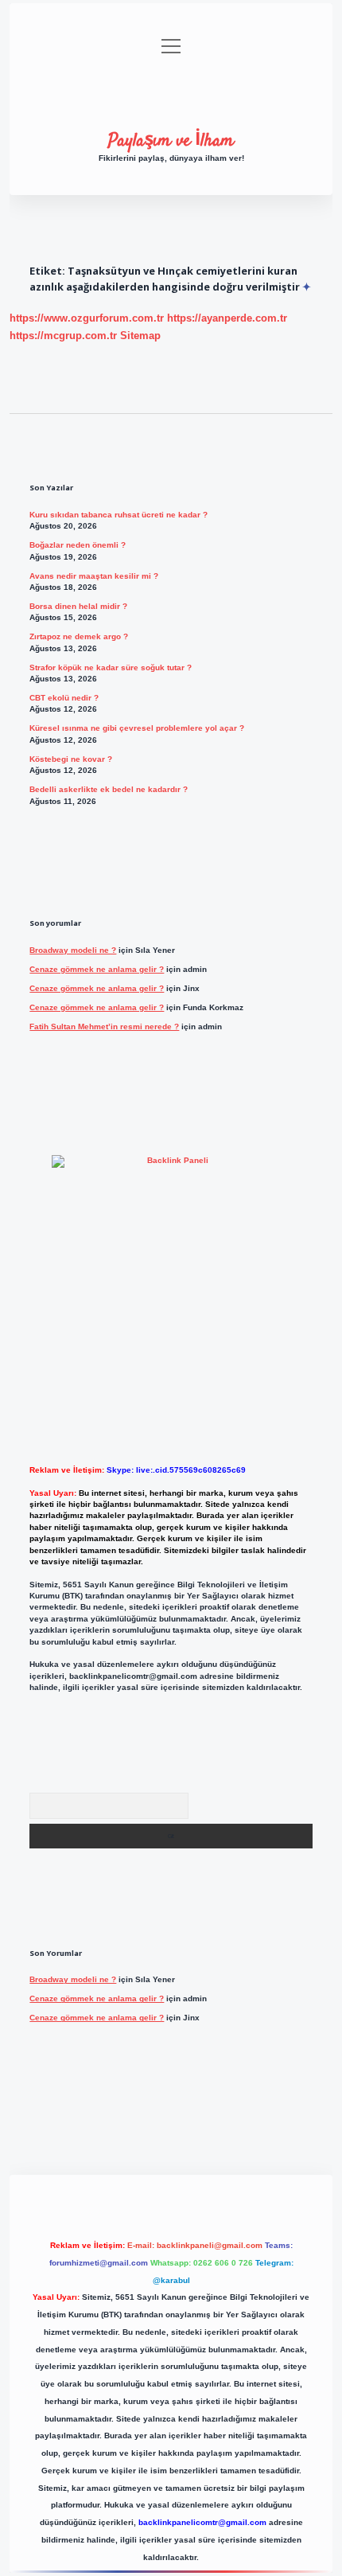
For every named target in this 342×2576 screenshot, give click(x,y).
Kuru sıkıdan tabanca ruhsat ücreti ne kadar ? (119, 515)
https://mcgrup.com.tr (63, 336)
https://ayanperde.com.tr (227, 318)
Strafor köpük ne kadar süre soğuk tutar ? (111, 667)
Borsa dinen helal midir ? (78, 606)
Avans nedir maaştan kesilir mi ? (94, 576)
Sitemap (140, 336)
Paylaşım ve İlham (171, 141)
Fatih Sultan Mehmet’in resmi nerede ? (104, 1026)
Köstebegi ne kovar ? (71, 759)
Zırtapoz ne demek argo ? (79, 636)
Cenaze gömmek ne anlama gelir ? (97, 969)
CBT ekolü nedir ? (64, 698)
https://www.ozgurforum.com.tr (87, 318)
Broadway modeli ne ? (73, 950)
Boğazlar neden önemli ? (78, 545)
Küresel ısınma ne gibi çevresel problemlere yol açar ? (137, 728)
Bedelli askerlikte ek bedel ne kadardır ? (109, 789)
